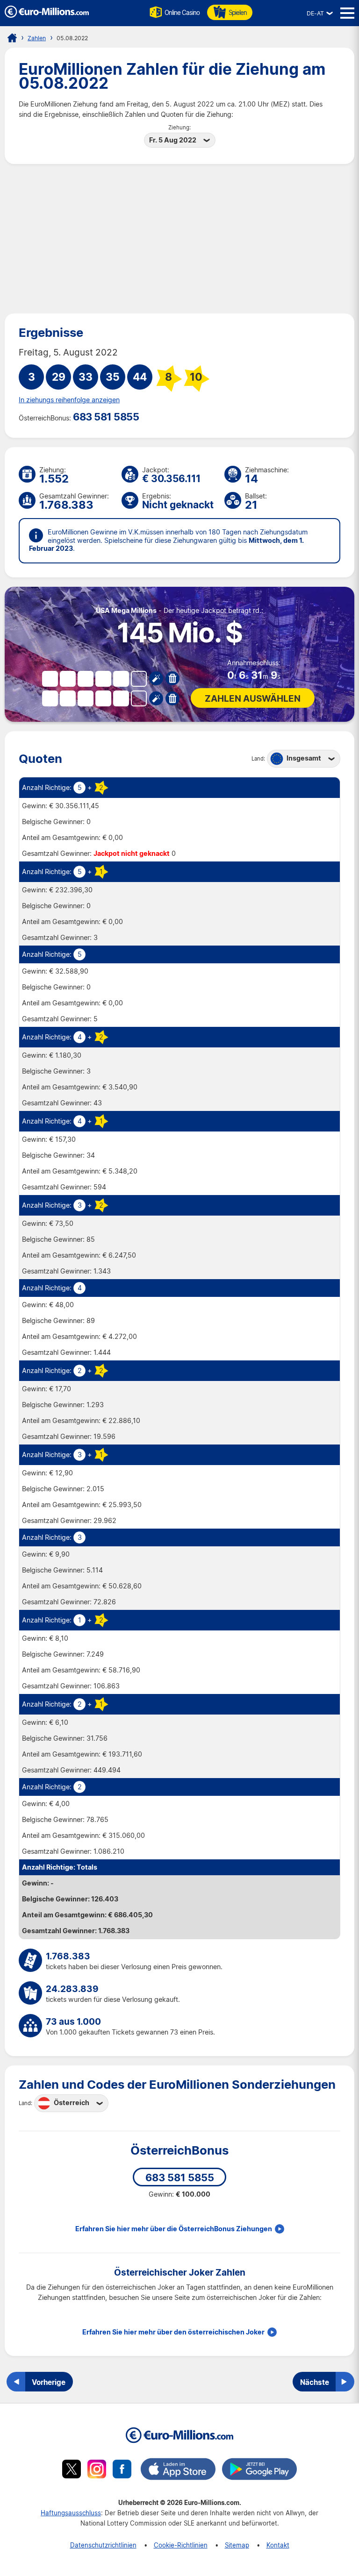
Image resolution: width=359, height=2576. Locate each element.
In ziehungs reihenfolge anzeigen (69, 400)
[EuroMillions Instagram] (97, 2470)
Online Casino (182, 12)
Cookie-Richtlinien (181, 2545)
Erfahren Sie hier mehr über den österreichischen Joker (173, 2332)
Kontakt (278, 2545)
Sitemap (237, 2545)
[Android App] (259, 2470)
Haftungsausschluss (71, 2513)
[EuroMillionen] (47, 15)
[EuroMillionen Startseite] (12, 38)
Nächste (315, 2382)
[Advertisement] (179, 239)
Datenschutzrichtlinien (103, 2545)
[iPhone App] (178, 2470)
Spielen (238, 12)
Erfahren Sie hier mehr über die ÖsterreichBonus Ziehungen (174, 2229)
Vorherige (49, 2382)
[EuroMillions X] (72, 2470)
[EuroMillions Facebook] (122, 2470)
